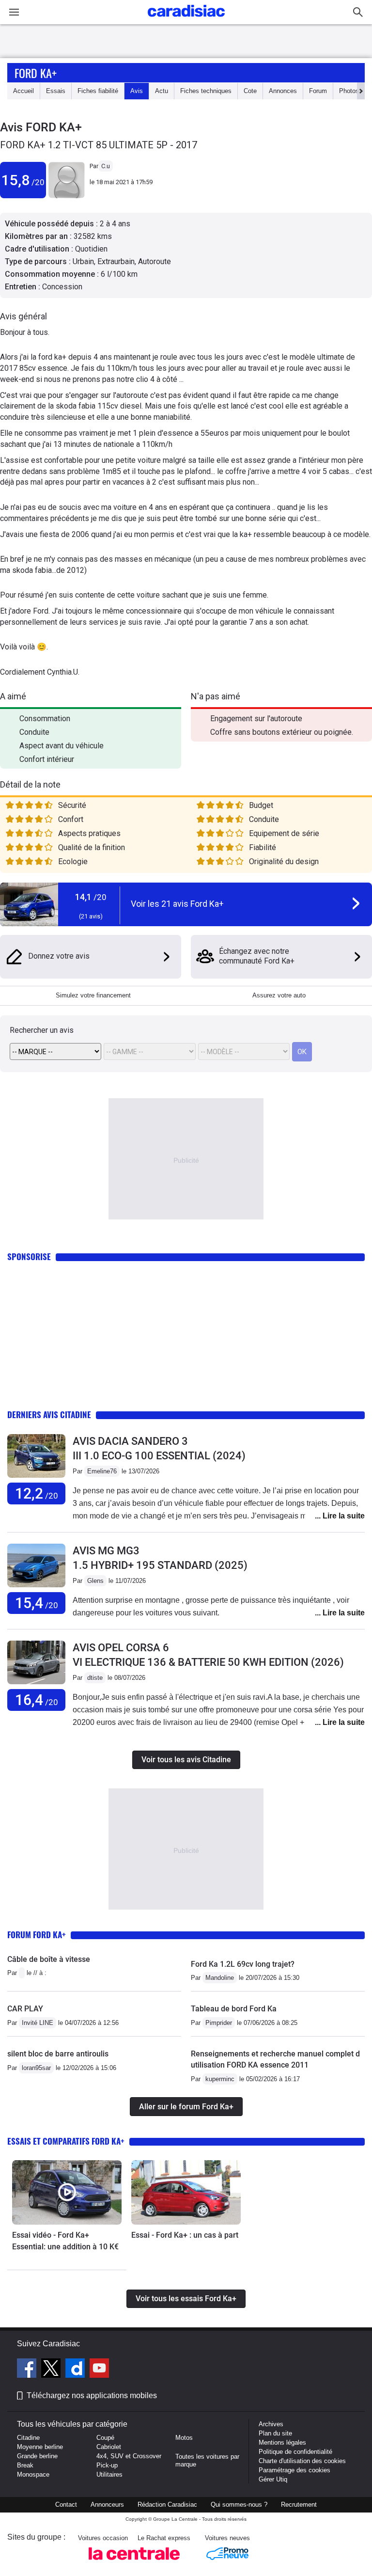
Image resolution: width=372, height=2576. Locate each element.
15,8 (23, 180)
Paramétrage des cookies (294, 2470)
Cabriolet (109, 2447)
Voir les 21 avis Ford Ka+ (177, 904)
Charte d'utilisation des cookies (302, 2461)
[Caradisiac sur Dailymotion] (76, 2370)
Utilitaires (109, 2474)
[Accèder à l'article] (67, 2192)
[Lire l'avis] (36, 1478)
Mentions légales (282, 2442)
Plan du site (275, 2433)
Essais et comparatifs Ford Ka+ (66, 2141)
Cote (250, 91)
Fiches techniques (206, 91)
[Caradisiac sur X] (52, 2370)
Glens (95, 1581)
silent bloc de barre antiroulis (58, 2054)
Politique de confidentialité (295, 2452)
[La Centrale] (134, 2563)
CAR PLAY (25, 2009)
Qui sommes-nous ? (239, 2505)
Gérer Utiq (273, 2479)
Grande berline (37, 2456)
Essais (56, 91)
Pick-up (107, 2465)
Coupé (105, 2438)
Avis (137, 91)
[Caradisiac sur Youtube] (99, 2370)
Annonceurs (107, 2505)
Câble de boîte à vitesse (49, 1959)
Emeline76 (102, 1471)
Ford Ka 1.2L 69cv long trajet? (243, 1964)
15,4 (37, 1603)
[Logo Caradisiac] (186, 20)
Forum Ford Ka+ (37, 1935)
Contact (66, 2505)
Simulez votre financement (93, 995)
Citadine (28, 2438)
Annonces (283, 91)
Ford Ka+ (36, 73)
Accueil (23, 91)
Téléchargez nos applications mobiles (92, 2395)
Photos (349, 91)
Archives (271, 2424)
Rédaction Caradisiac (167, 2505)
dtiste (95, 1678)
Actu (162, 91)
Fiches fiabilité (98, 91)
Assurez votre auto (279, 995)
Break (25, 2465)
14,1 (91, 897)
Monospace (33, 2474)
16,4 (37, 1700)
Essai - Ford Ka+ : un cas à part (185, 2235)
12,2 (37, 1493)
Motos (184, 2438)
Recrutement (299, 2505)
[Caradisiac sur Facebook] (28, 2370)
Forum (318, 91)
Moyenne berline (40, 2447)
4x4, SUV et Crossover (129, 2456)
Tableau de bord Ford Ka (234, 2009)
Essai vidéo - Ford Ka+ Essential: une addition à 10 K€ (65, 2241)
